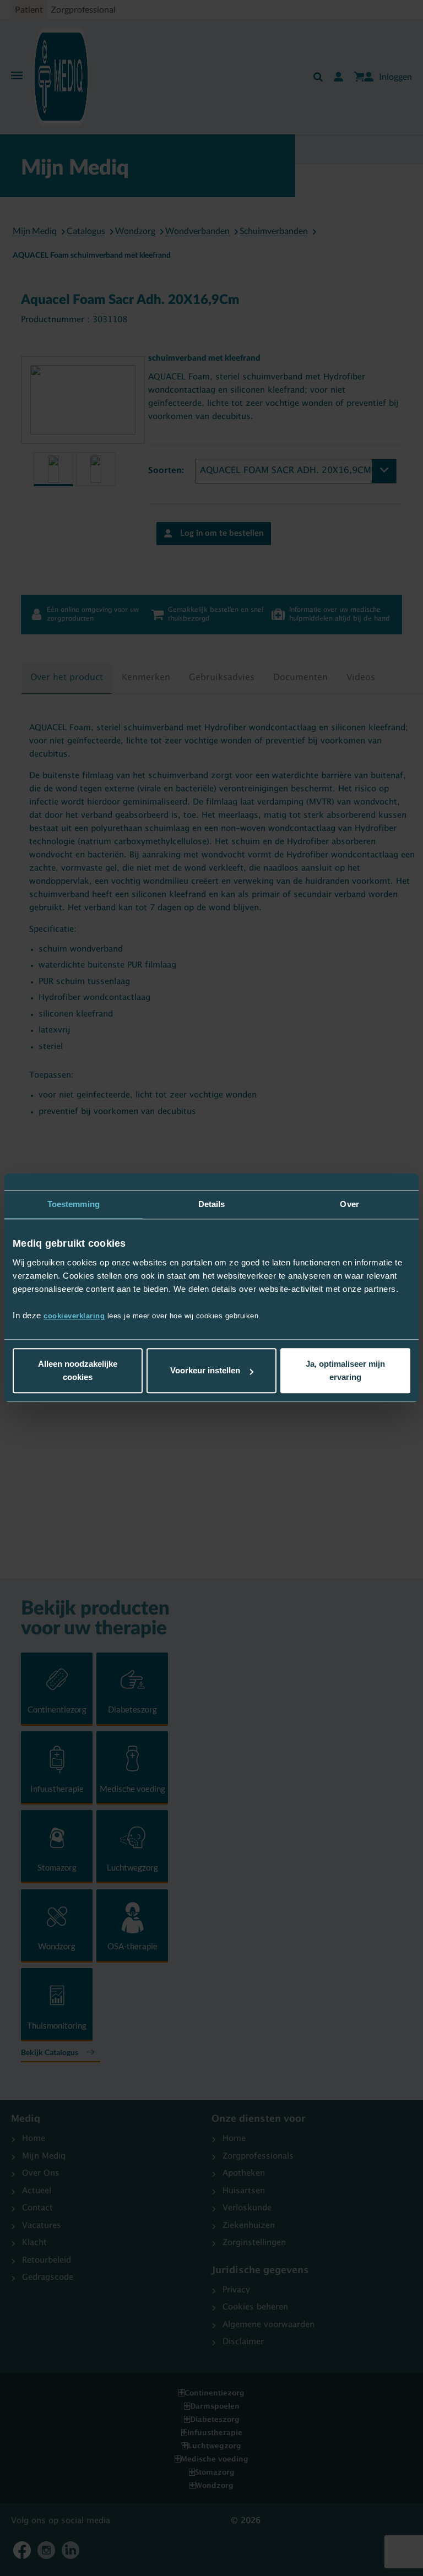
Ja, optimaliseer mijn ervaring (345, 1371)
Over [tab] (349, 1204)
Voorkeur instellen (205, 1371)
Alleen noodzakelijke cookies (78, 1371)
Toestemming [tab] (74, 1204)
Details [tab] (212, 1204)
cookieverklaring (74, 1316)
